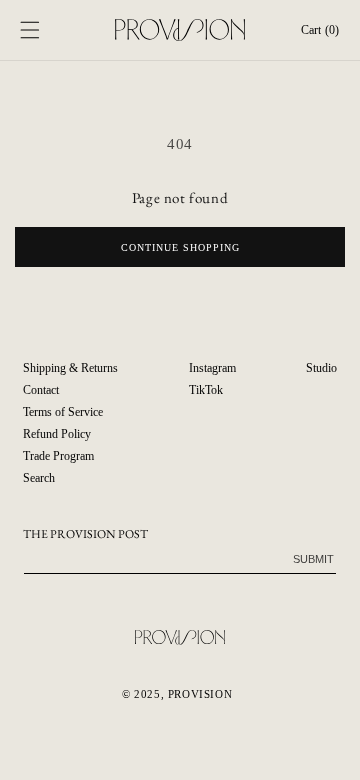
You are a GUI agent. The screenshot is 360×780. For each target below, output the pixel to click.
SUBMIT (313, 559)
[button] (30, 30)
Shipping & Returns (70, 368)
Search (39, 478)
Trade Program (58, 456)
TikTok (206, 390)
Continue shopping (180, 247)
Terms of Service (63, 412)
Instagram (212, 368)
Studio (321, 368)
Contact (41, 390)
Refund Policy (57, 434)
